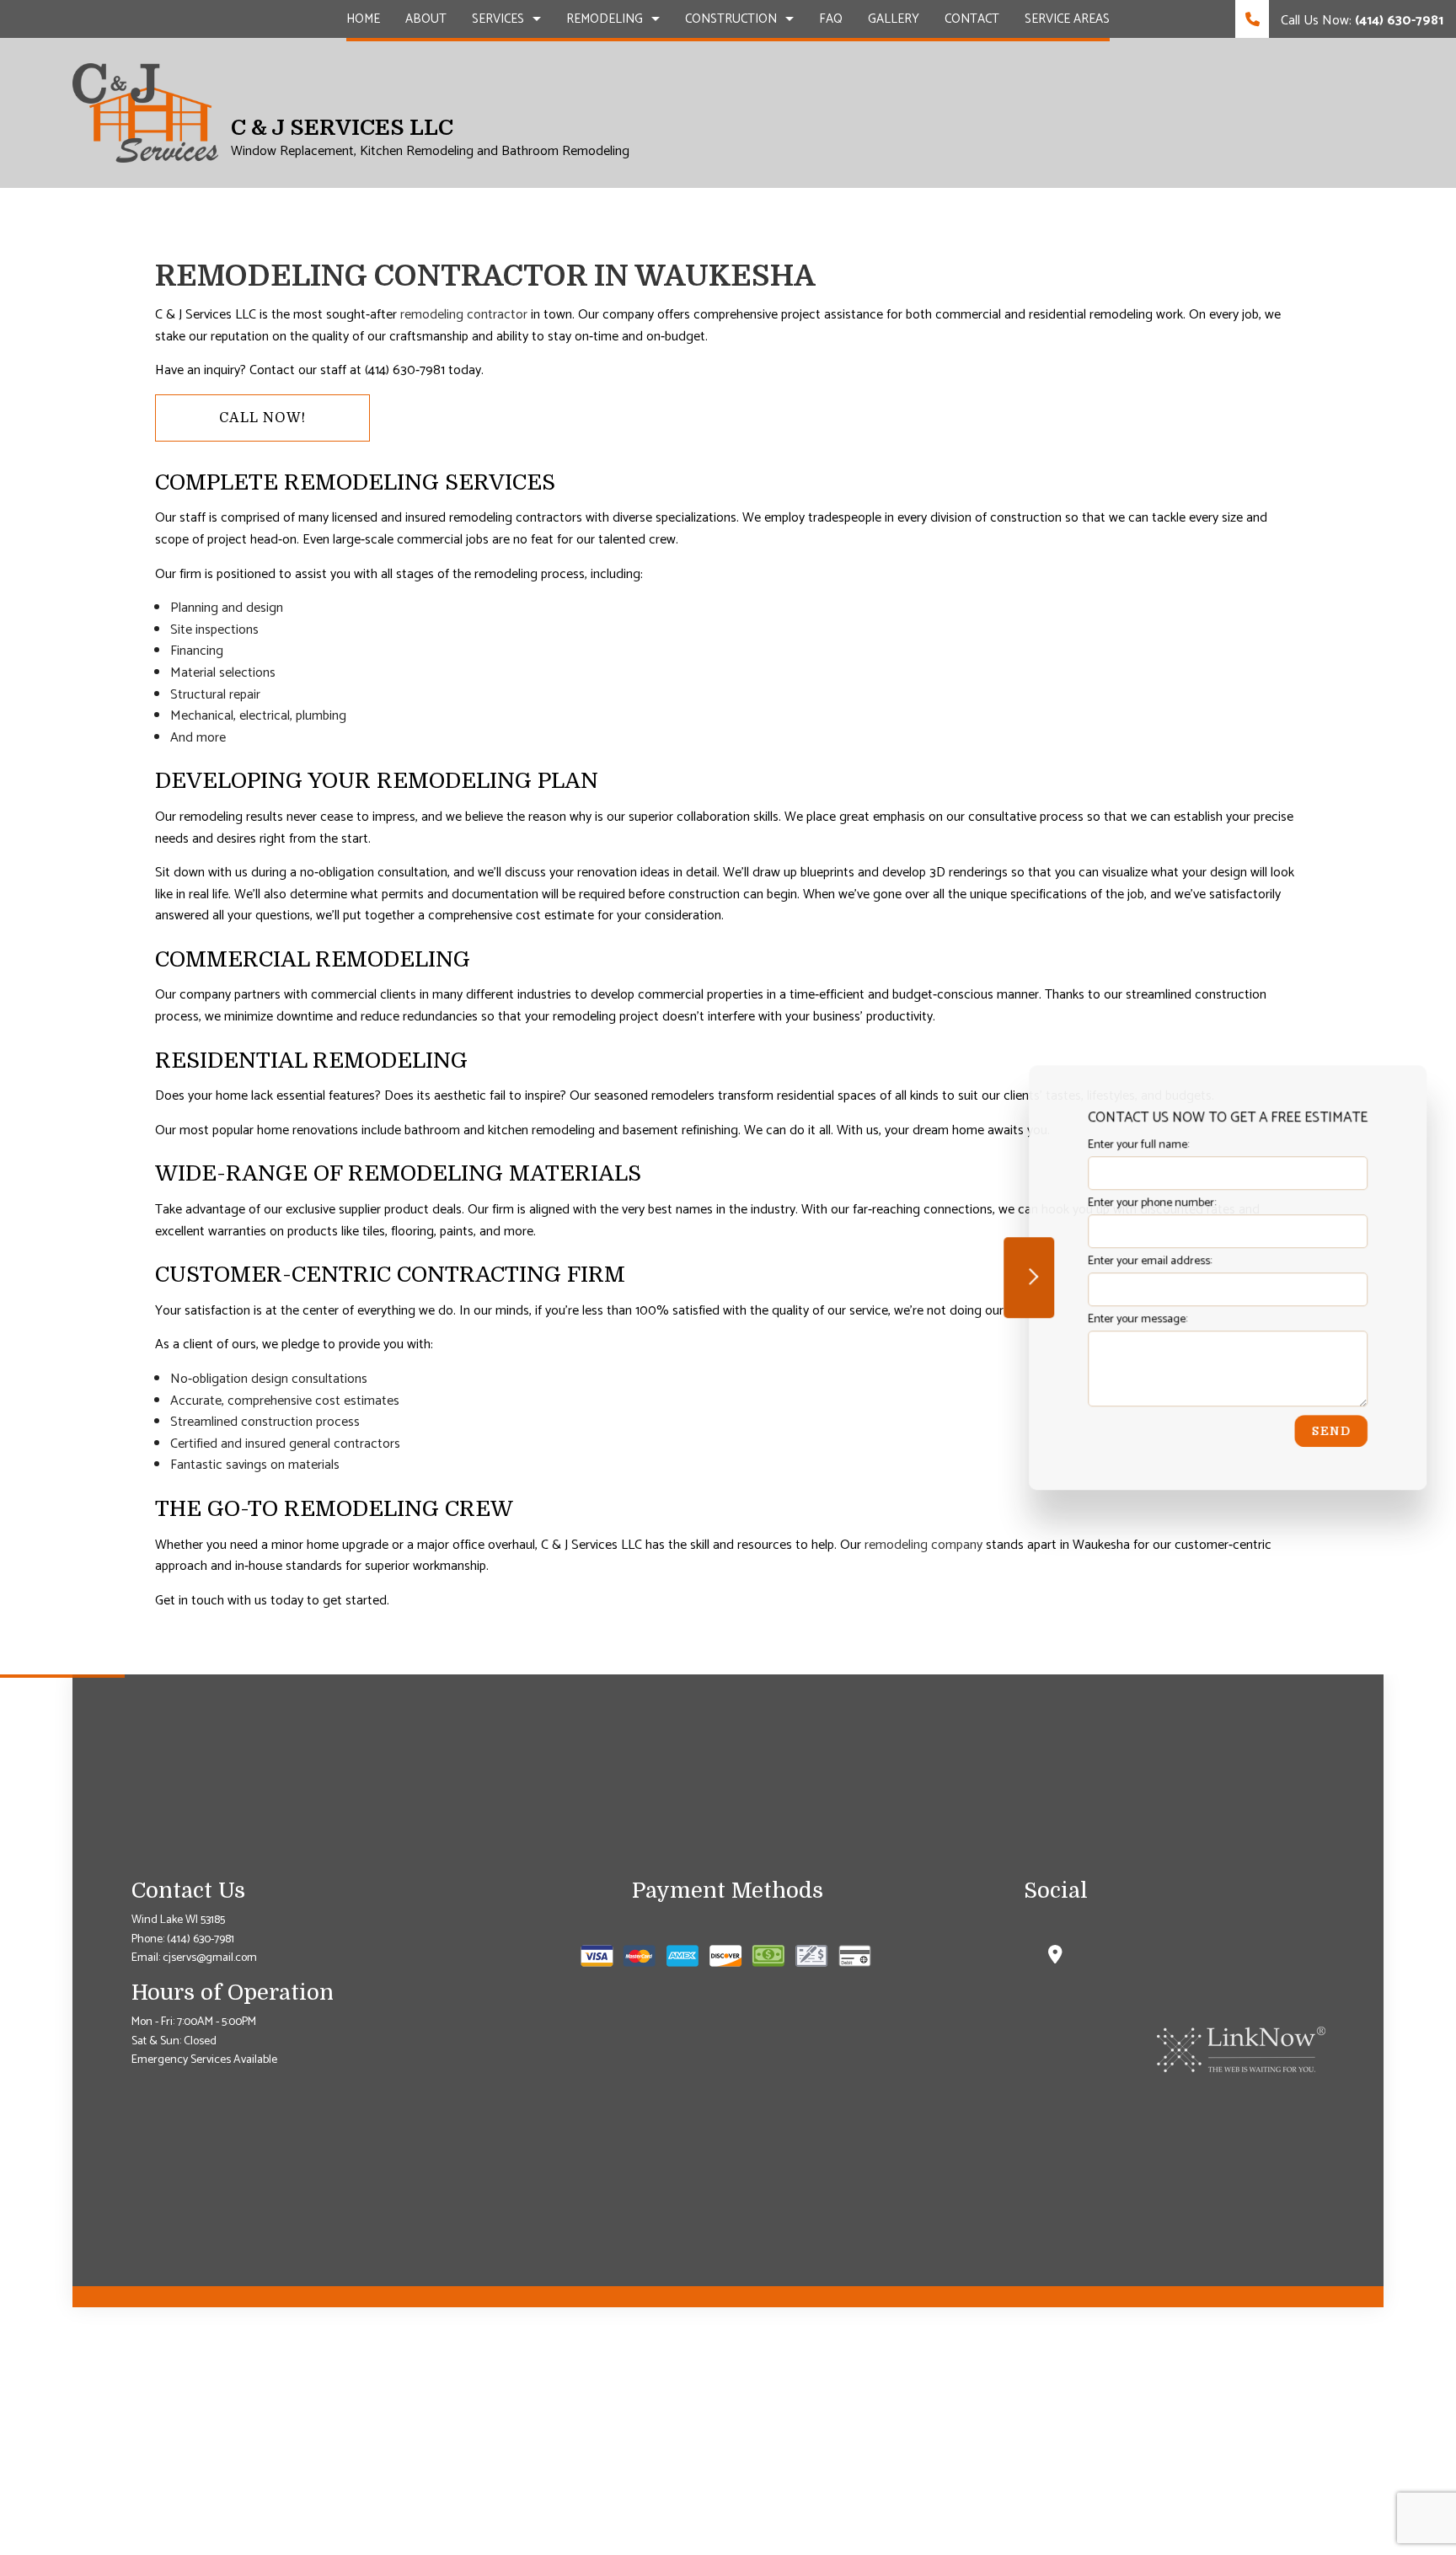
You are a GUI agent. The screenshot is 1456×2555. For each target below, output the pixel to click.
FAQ (831, 19)
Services (498, 19)
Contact (972, 19)
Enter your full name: (1138, 1145)
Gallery (894, 19)
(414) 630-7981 (201, 1939)
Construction (731, 19)
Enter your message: (1137, 1320)
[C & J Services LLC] (145, 112)
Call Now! (262, 418)
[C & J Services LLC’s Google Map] (1055, 1957)
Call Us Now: (1360, 21)
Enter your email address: (1150, 1262)
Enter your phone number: (1152, 1203)
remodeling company (923, 1545)
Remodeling (605, 19)
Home (363, 19)
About (426, 19)
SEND (1331, 1432)
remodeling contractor (464, 315)
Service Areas (1067, 19)
